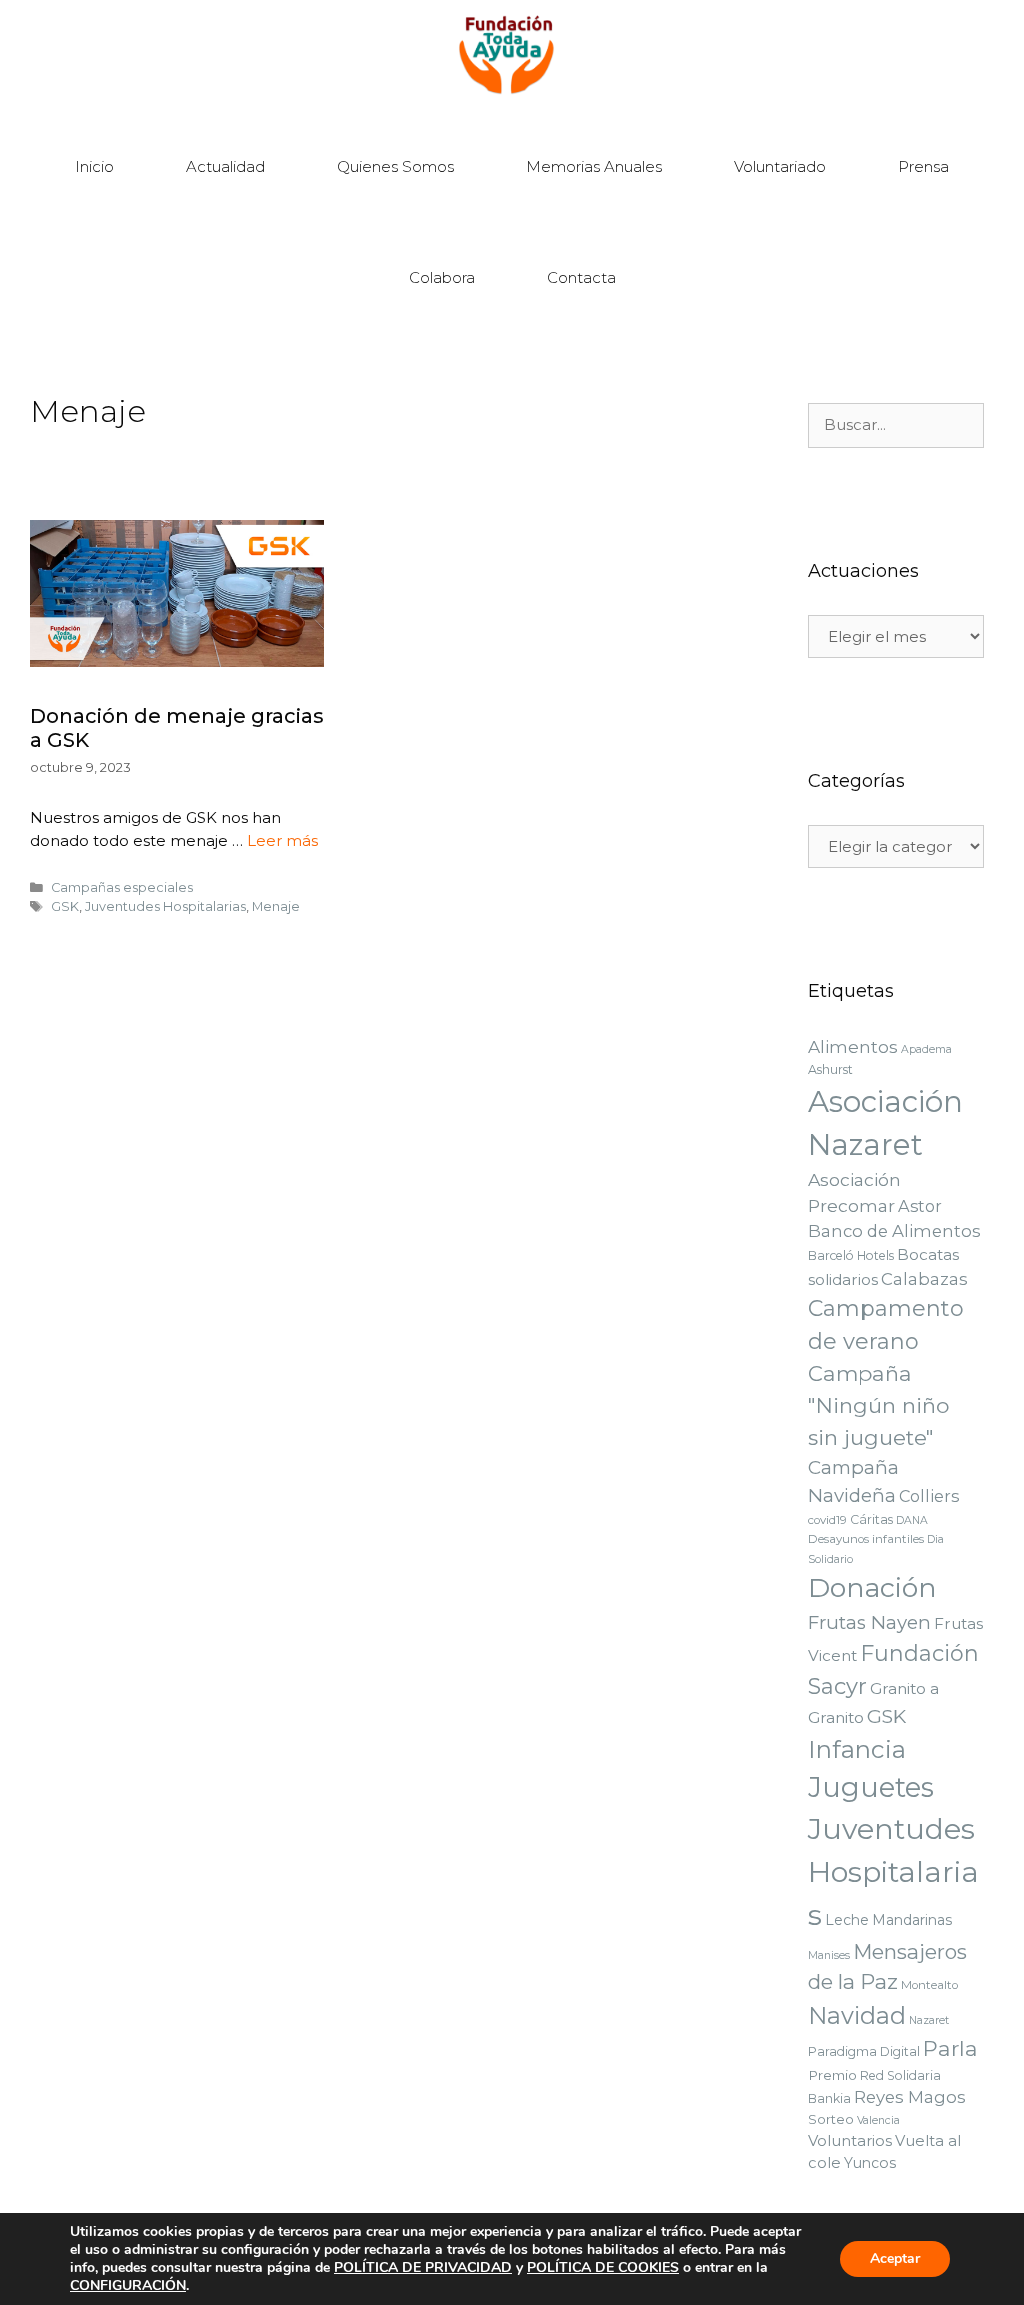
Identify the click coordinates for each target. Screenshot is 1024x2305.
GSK (65, 906)
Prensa (923, 166)
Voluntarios (850, 2141)
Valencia (878, 2120)
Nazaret (929, 2020)
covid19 (827, 1520)
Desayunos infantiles (866, 1539)
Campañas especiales (122, 887)
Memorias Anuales (594, 166)
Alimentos (853, 1047)
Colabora (442, 277)
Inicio (94, 166)
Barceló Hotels (851, 1255)
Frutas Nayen (869, 1622)
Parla (950, 2048)
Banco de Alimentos (894, 1231)
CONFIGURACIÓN (128, 2286)
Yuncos (870, 2163)
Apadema (926, 1049)
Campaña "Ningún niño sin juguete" (878, 1405)
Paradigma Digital (864, 2051)
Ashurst (830, 1069)
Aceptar (895, 2258)
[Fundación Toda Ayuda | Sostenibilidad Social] (512, 55)
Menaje (276, 906)
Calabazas (924, 1279)
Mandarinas (912, 1920)
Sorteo (831, 2119)
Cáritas (871, 1519)
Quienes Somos (395, 166)
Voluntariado (780, 166)
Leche (847, 1920)
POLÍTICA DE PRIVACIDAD (423, 2267)
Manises (829, 1955)
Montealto (929, 1985)
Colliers (929, 1496)
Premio (832, 2075)
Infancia (857, 1749)
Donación (872, 1587)
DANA (912, 1520)
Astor (920, 1206)
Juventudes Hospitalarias (165, 906)
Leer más (282, 840)
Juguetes (871, 1787)
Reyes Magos (910, 2097)
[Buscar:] (896, 425)
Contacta (581, 277)
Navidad (857, 2015)
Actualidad (225, 166)
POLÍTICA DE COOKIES (603, 2267)
